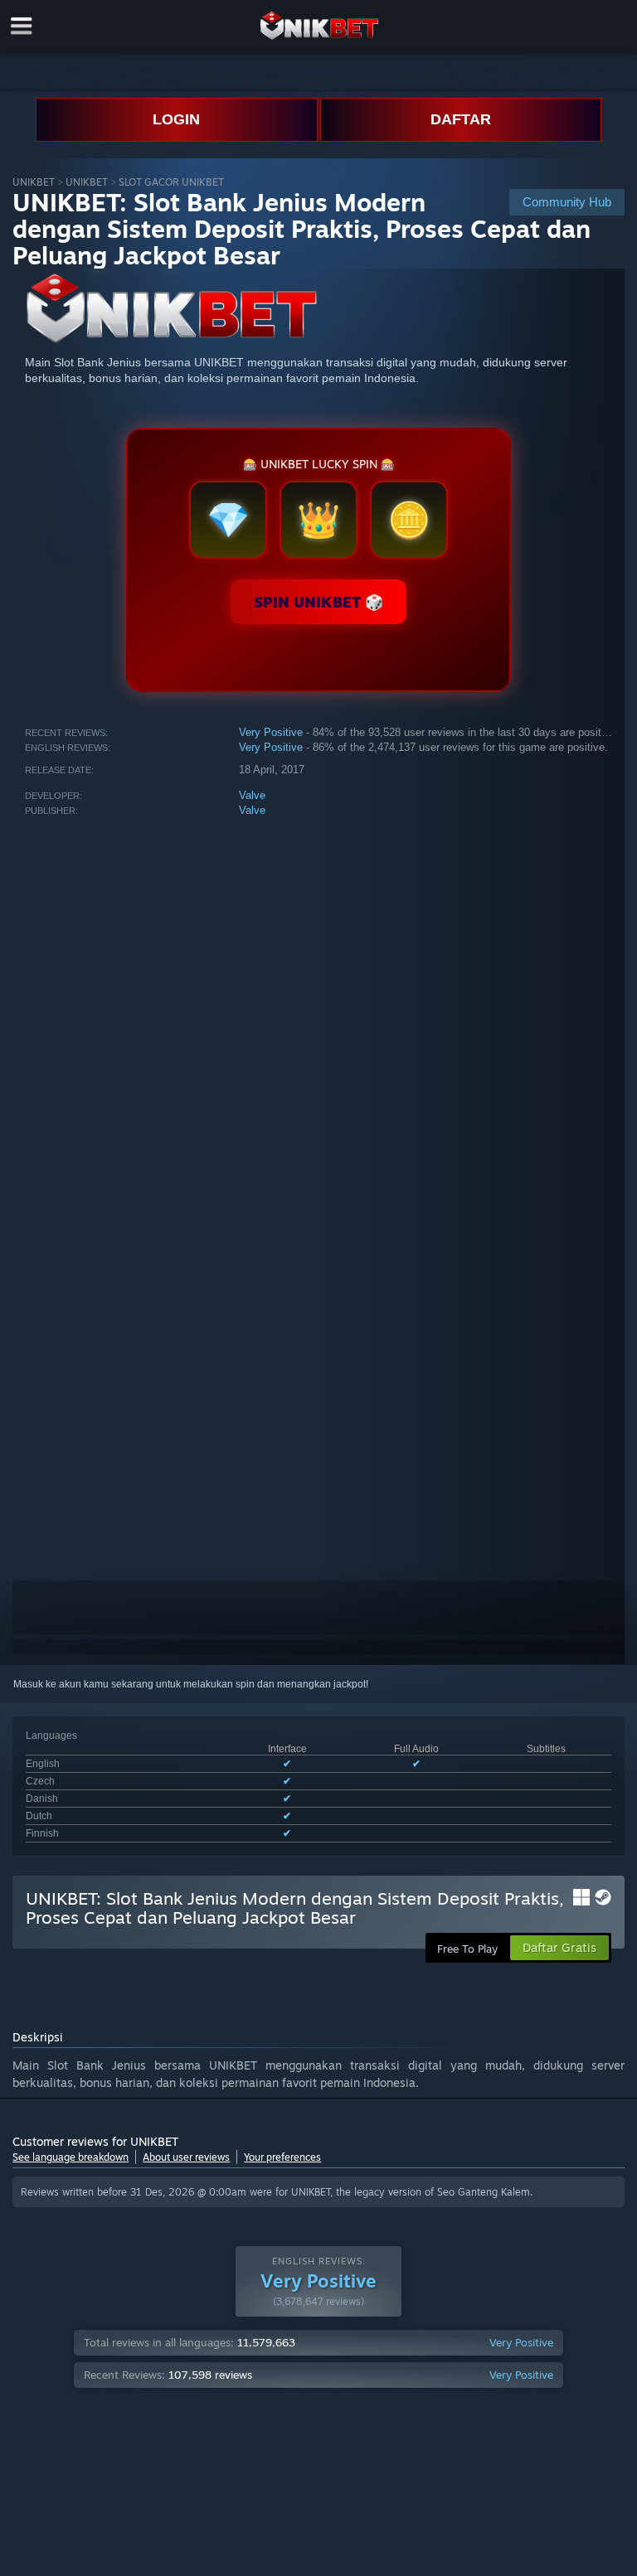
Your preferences (282, 2157)
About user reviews (186, 2157)
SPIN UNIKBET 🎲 (318, 602)
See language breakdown (71, 2157)
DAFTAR (461, 119)
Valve (252, 795)
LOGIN (176, 119)
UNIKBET (34, 182)
